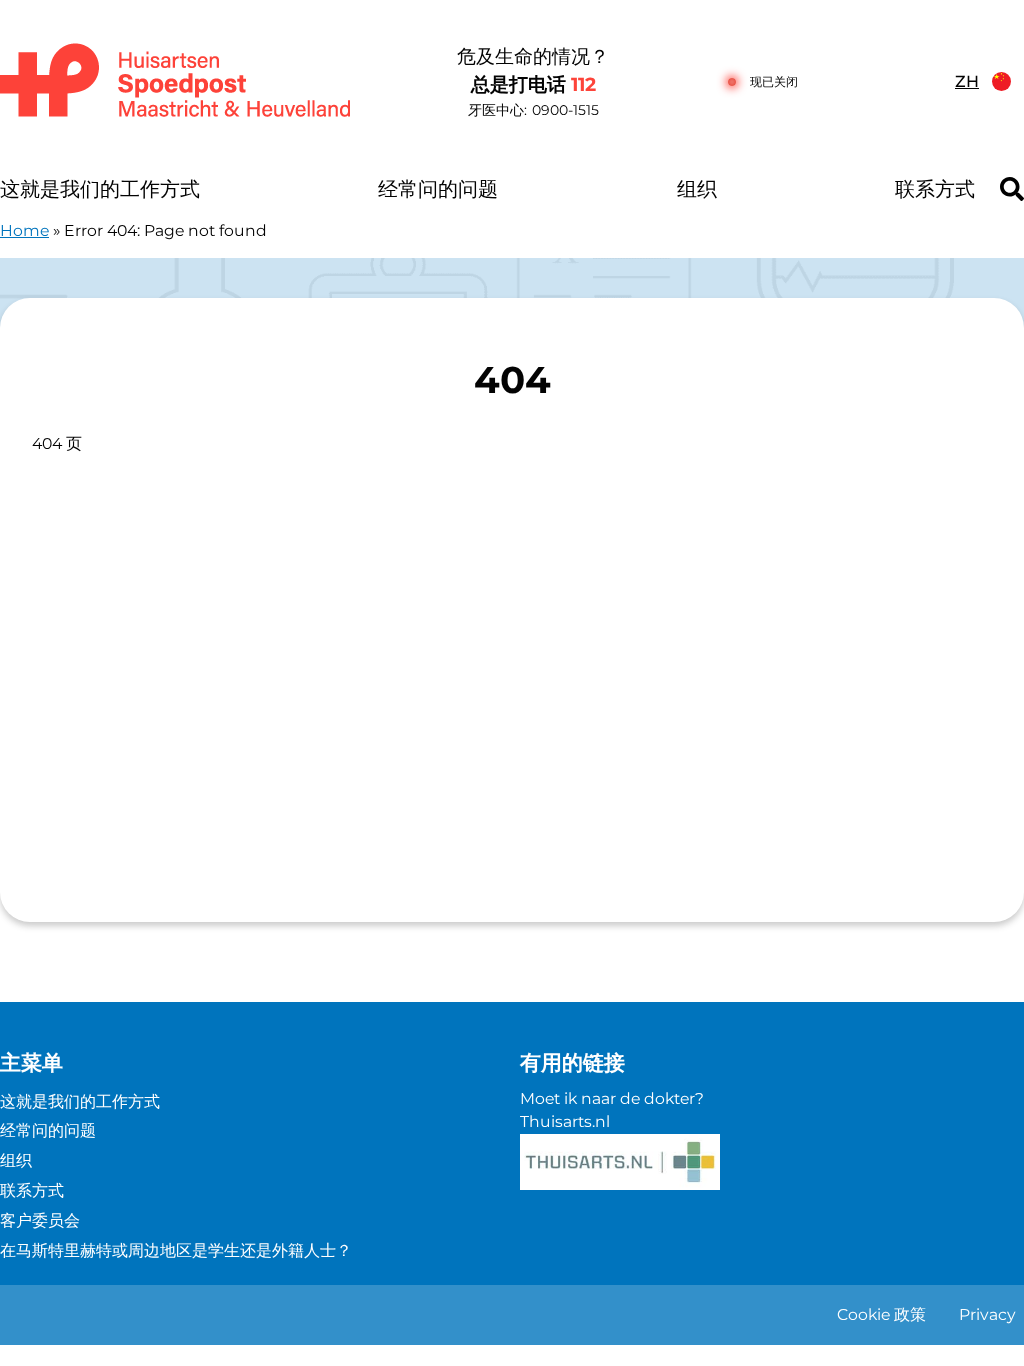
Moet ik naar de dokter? (612, 1098)
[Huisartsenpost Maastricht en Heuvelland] (177, 82)
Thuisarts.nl (565, 1121)
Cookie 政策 (881, 1314)
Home (24, 230)
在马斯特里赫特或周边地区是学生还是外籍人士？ (176, 1250)
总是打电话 (533, 84)
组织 (697, 189)
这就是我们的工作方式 (100, 189)
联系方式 (935, 189)
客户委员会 (40, 1220)
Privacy (987, 1314)
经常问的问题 (438, 189)
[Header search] (1012, 189)
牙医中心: (533, 110)
